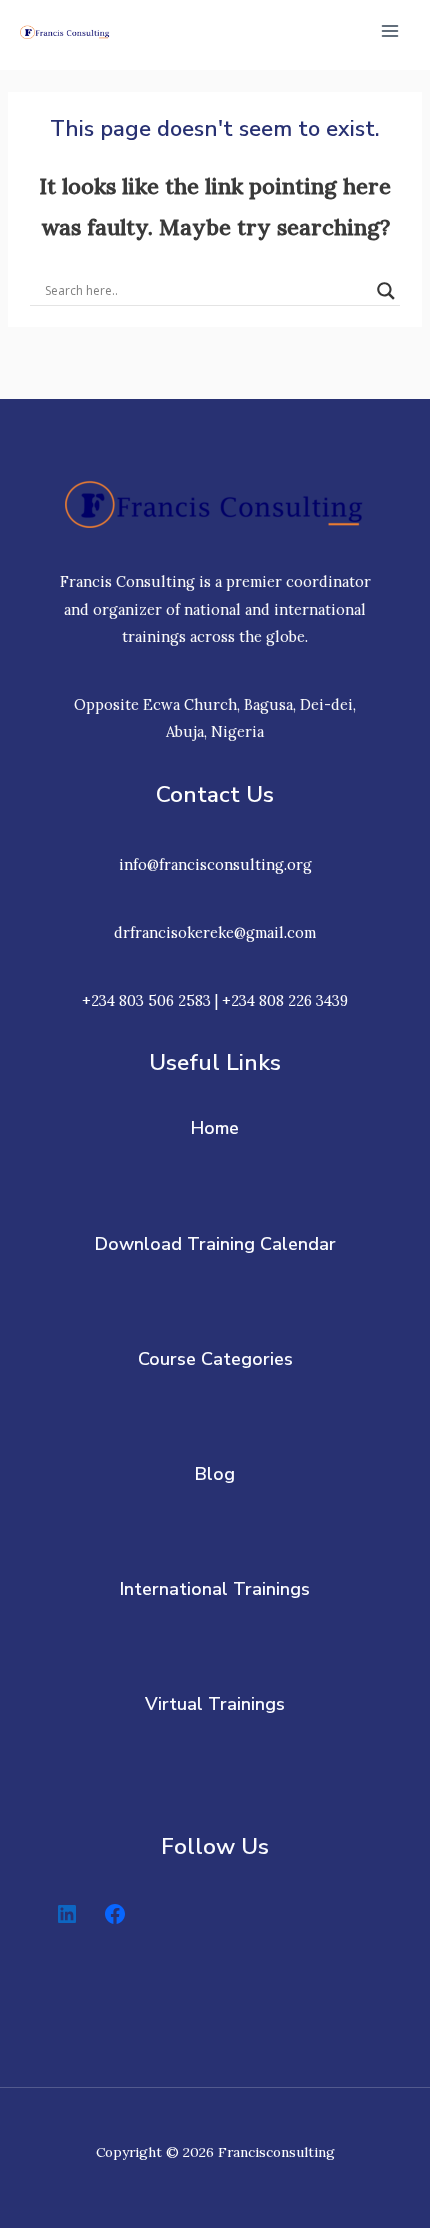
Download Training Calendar (215, 1244)
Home (215, 1128)
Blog (215, 1474)
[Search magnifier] (386, 291)
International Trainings (215, 1589)
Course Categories (215, 1359)
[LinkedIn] (67, 1914)
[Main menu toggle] (390, 31)
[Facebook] (115, 1914)
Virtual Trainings (215, 1704)
